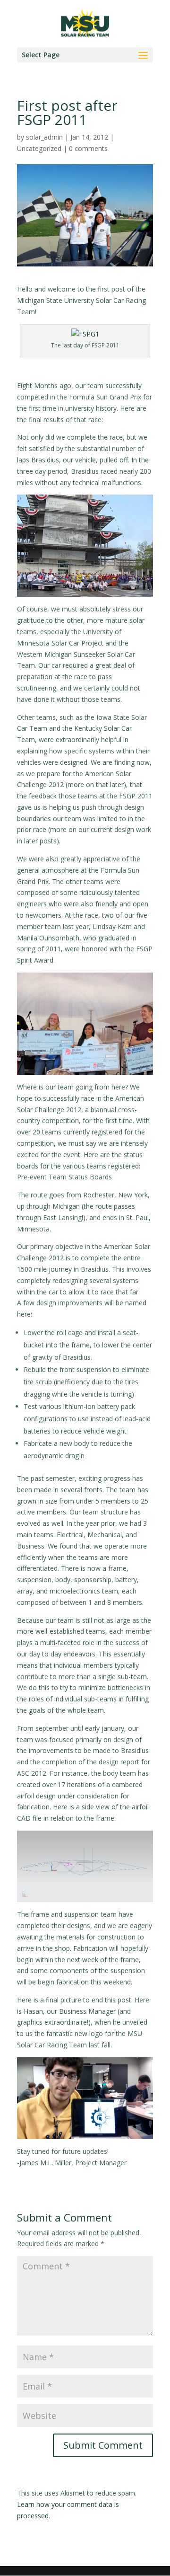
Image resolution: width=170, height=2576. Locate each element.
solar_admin (44, 137)
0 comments (88, 148)
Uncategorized (39, 148)
